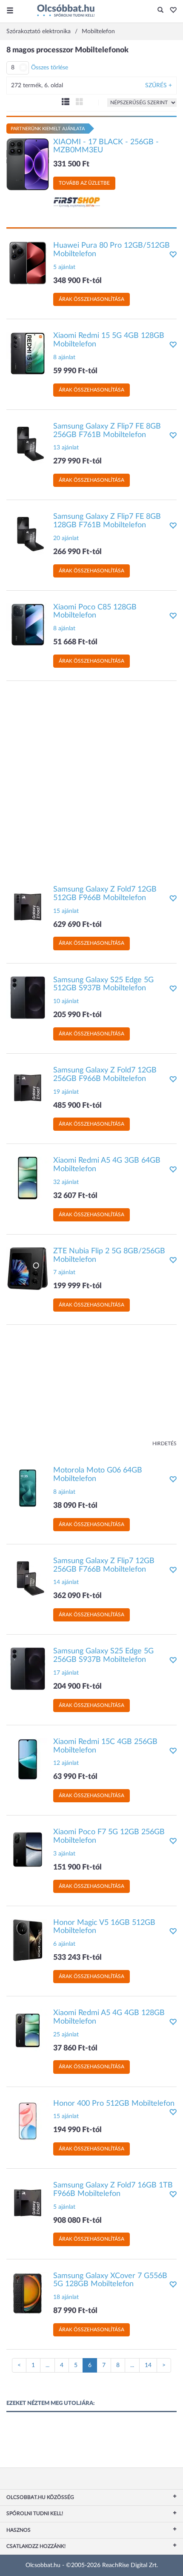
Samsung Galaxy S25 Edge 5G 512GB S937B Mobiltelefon (103, 984)
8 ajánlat (64, 357)
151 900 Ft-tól (77, 1867)
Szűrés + (159, 86)
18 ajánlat (66, 2297)
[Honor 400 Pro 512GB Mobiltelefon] (28, 2121)
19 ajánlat (66, 1092)
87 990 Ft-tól (75, 2311)
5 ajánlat (64, 267)
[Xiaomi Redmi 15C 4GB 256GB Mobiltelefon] (28, 1759)
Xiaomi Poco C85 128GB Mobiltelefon (95, 612)
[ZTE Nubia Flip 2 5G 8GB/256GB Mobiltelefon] (28, 1268)
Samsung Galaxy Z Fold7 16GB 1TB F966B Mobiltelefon (113, 2190)
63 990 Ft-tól (75, 1777)
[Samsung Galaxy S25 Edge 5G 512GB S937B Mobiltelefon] (28, 997)
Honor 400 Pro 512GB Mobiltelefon (114, 2104)
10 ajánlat (66, 1001)
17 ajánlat (66, 1673)
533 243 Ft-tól (77, 1958)
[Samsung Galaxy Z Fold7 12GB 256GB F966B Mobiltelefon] (28, 1088)
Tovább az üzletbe (84, 183)
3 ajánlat (64, 1854)
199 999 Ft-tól (77, 1286)
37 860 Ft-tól (75, 2048)
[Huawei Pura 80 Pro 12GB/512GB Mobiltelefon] (28, 263)
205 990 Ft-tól (77, 1015)
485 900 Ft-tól (77, 1106)
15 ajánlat (66, 911)
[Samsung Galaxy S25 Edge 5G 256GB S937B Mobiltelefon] (28, 1669)
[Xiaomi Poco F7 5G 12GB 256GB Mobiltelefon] (28, 1850)
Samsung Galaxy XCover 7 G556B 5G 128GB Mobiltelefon (110, 2280)
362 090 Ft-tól (77, 1596)
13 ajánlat (66, 448)
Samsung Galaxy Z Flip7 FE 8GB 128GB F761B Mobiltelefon (107, 521)
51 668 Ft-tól (75, 642)
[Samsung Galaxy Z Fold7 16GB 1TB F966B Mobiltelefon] (28, 2203)
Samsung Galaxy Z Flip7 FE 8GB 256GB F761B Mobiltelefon (107, 431)
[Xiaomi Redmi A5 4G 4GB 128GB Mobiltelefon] (28, 2030)
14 (148, 2365)
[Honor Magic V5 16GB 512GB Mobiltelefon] (28, 1940)
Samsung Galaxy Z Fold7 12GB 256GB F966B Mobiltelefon (105, 1075)
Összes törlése (50, 68)
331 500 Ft (71, 164)
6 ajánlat (64, 1944)
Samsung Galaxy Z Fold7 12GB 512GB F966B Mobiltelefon (105, 894)
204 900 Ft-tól (77, 1687)
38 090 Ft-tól (75, 1506)
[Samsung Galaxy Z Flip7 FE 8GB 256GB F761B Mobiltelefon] (28, 443)
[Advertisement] (91, 779)
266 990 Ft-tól (77, 552)
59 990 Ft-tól (75, 371)
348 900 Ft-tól (77, 281)
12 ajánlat (66, 1763)
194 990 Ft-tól (77, 2130)
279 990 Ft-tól (77, 461)
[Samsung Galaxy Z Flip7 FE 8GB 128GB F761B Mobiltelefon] (28, 534)
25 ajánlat (66, 2035)
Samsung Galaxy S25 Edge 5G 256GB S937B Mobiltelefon (103, 1655)
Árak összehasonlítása (91, 299)
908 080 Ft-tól (77, 2221)
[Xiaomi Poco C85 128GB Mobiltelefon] (28, 624)
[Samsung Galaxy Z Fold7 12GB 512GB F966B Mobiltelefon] (28, 907)
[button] (171, 11)
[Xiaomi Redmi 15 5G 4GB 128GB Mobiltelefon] (28, 353)
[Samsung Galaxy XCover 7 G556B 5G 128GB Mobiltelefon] (28, 2293)
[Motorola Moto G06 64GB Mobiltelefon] (28, 1488)
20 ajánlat (66, 538)
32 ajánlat (66, 1182)
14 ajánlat (66, 1582)
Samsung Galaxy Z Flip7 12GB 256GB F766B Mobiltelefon (104, 1565)
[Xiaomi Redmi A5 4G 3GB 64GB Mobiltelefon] (28, 1178)
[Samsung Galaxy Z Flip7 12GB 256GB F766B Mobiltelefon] (28, 1578)
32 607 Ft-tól (75, 1196)
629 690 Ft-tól (77, 925)
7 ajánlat (64, 1272)
